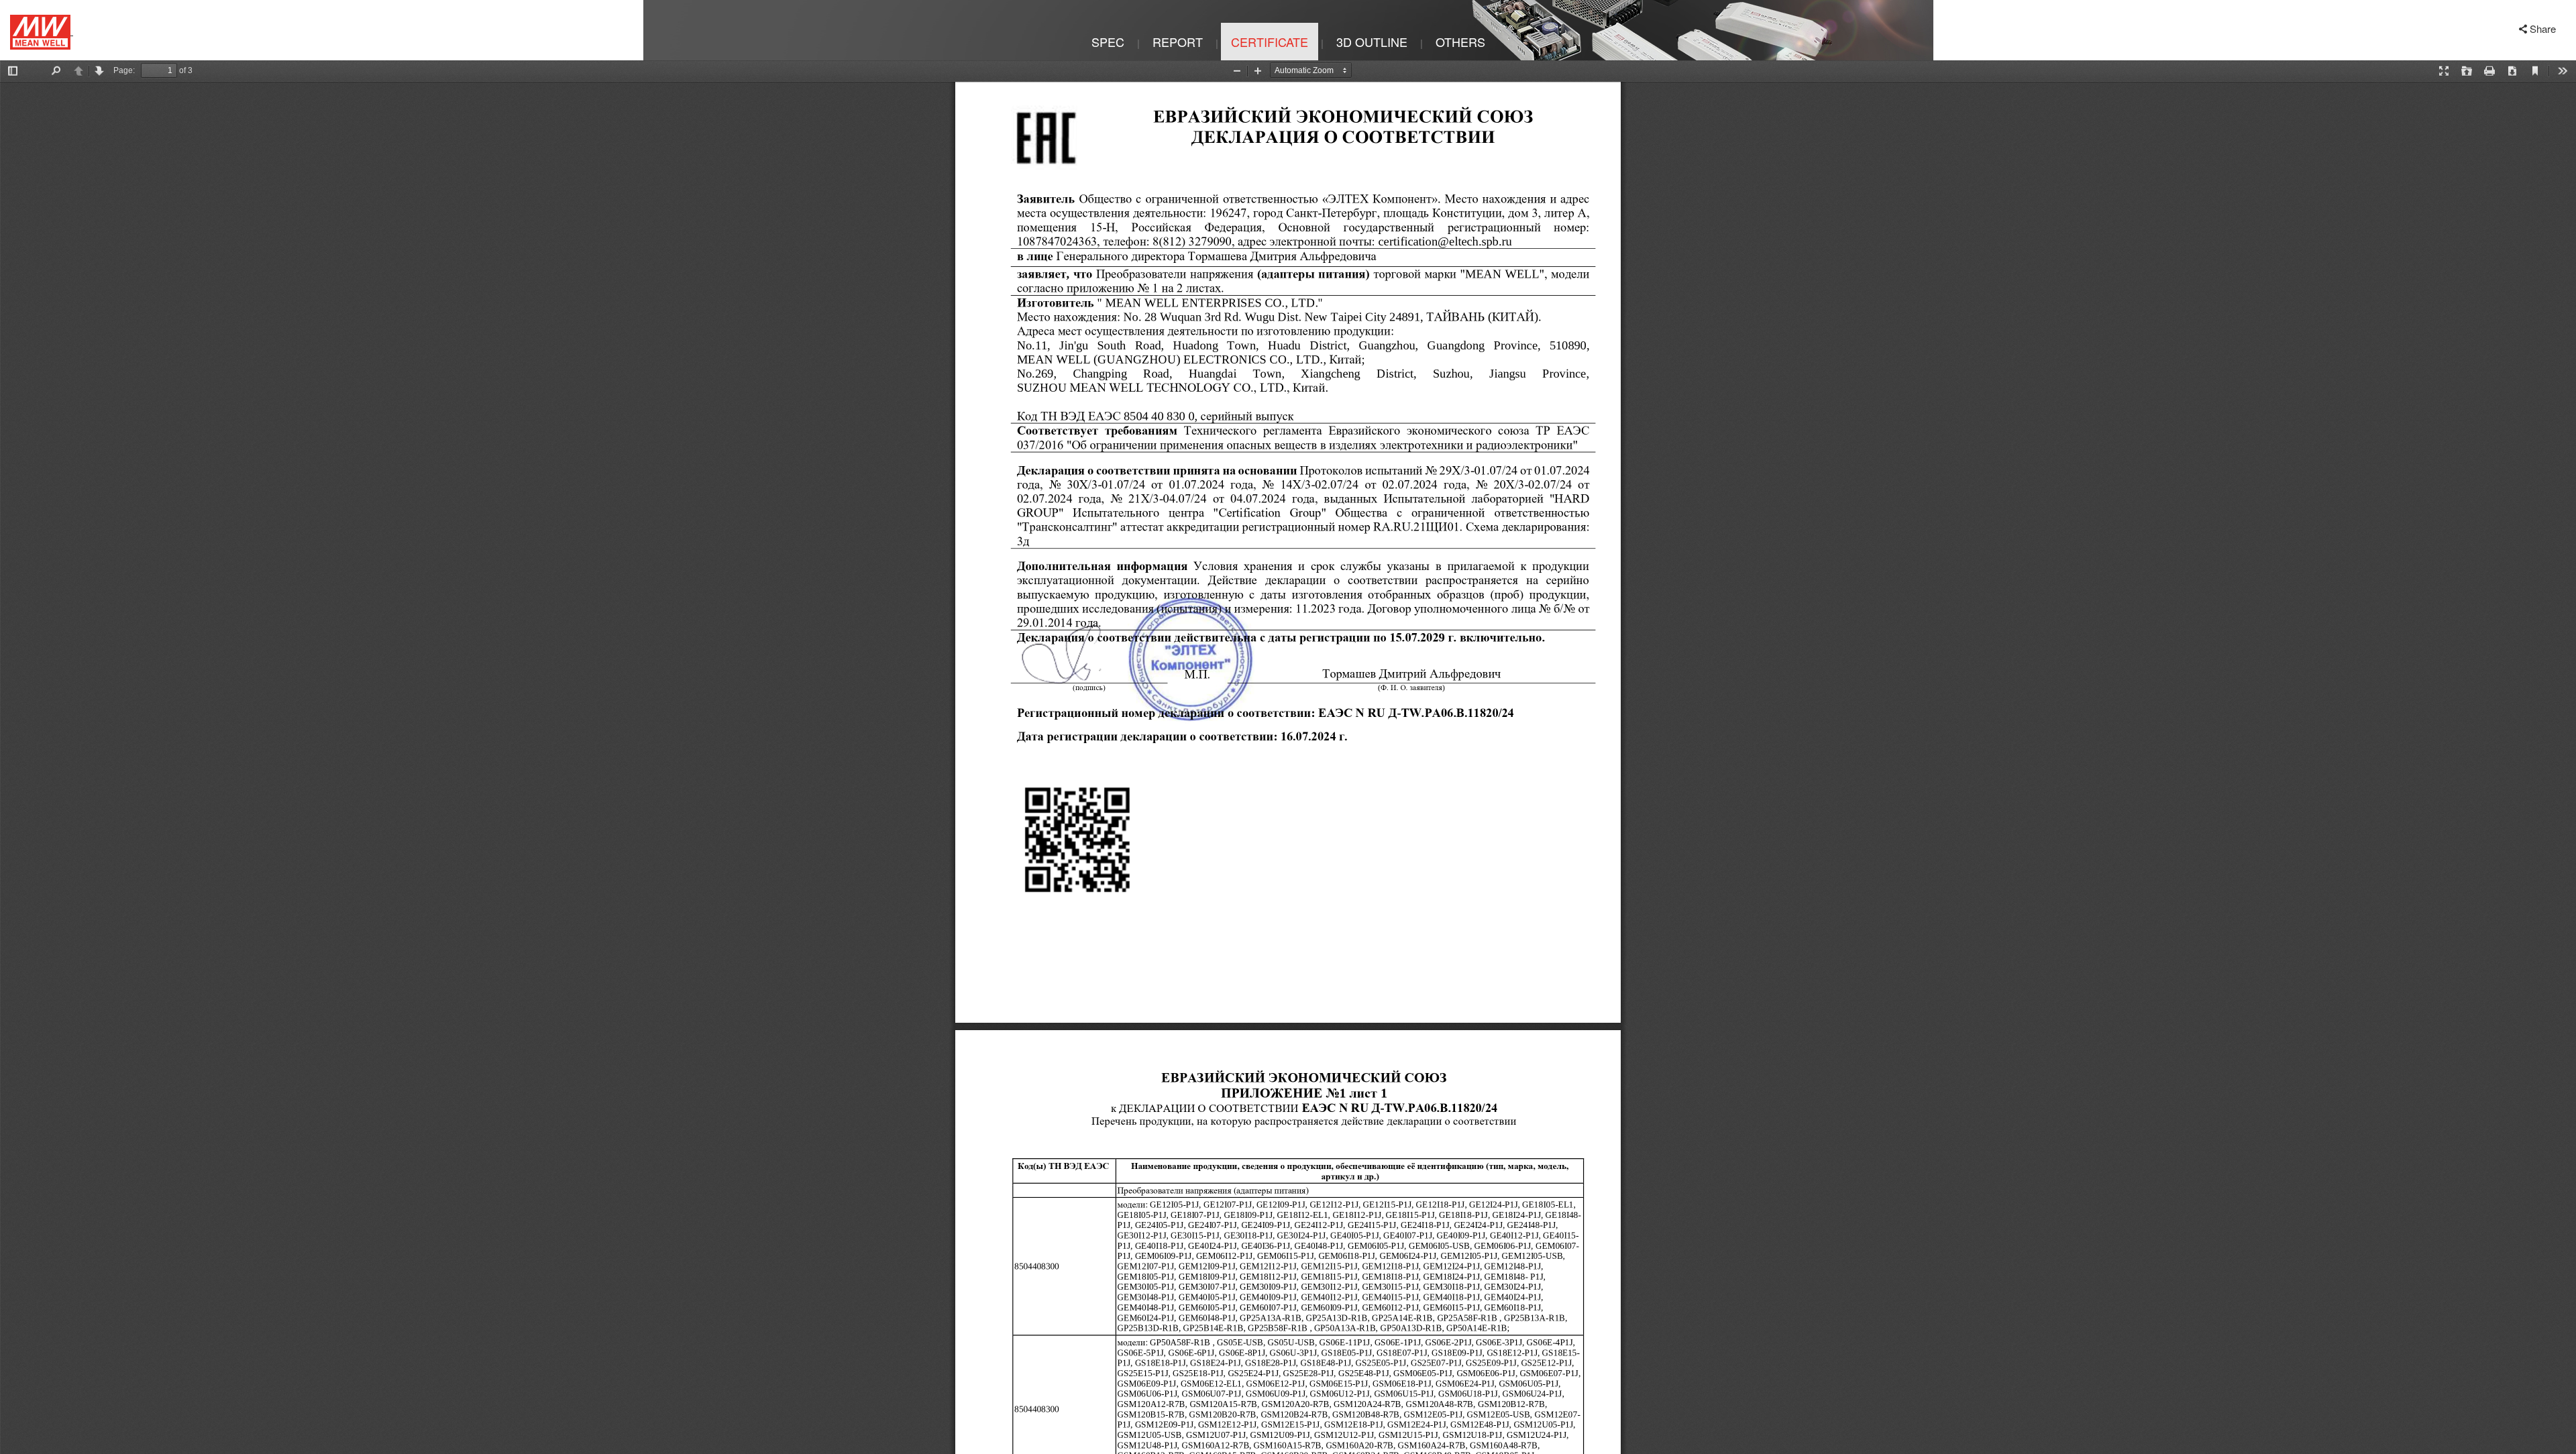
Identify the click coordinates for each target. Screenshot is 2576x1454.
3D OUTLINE (1372, 42)
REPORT (1178, 42)
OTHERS (1460, 42)
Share (2543, 29)
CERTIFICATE (1270, 42)
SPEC (1108, 42)
